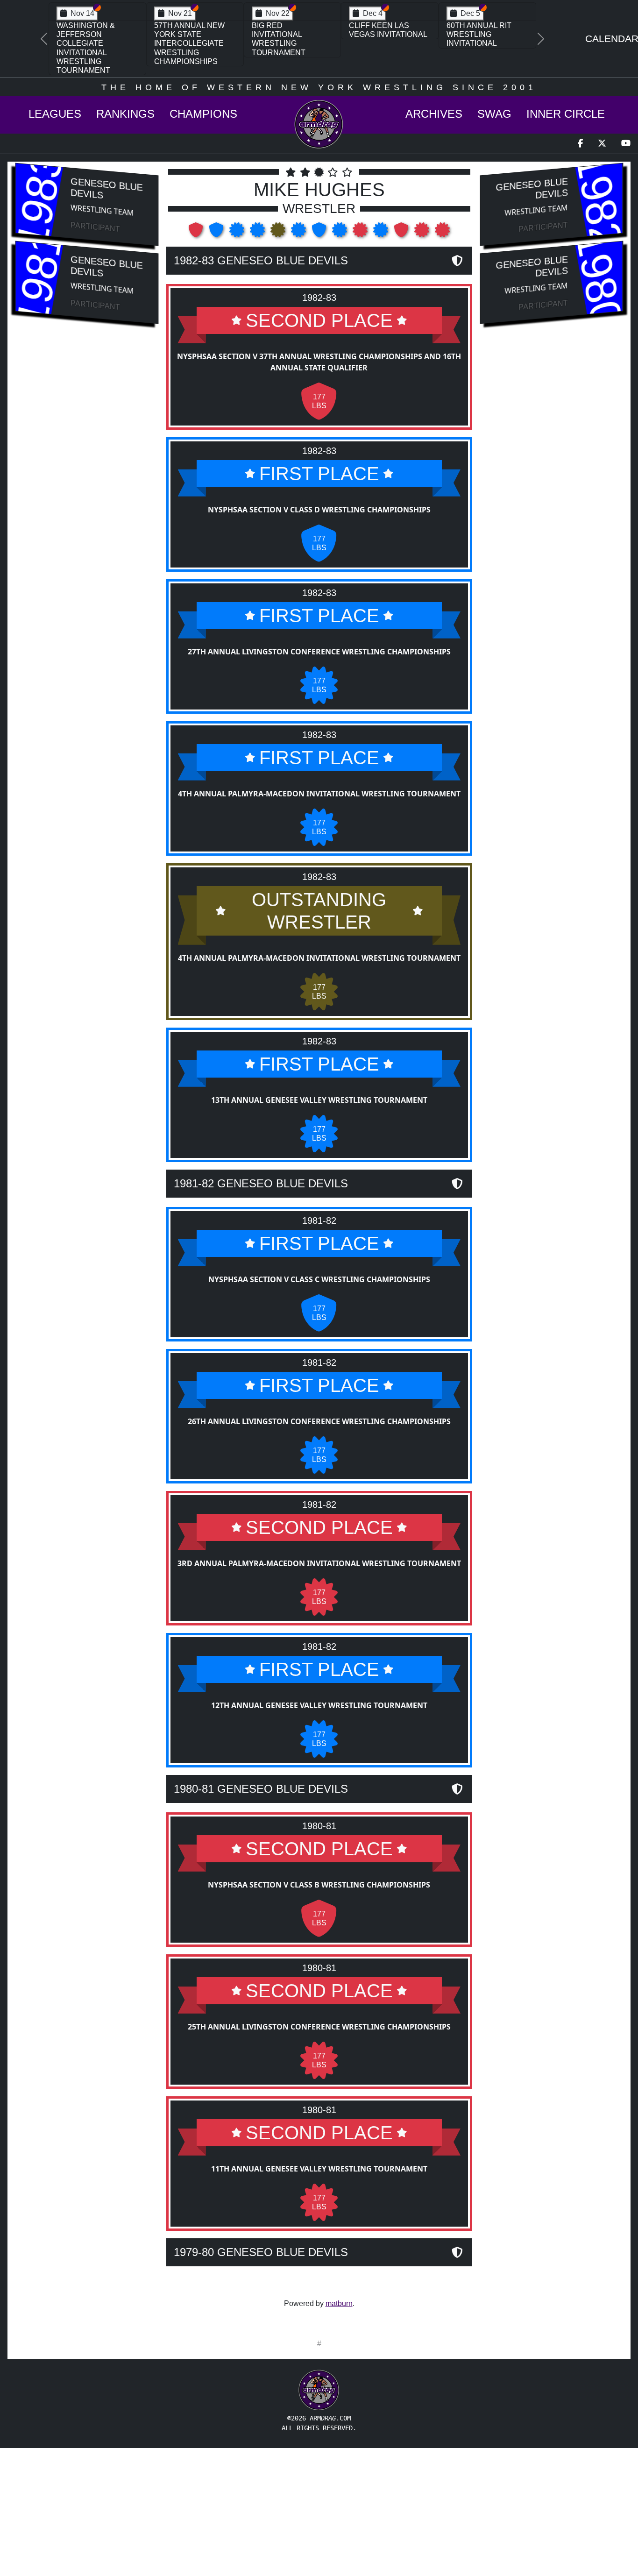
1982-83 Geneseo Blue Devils (261, 260)
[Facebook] (580, 144)
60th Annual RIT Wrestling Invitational (479, 34)
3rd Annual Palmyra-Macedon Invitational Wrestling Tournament (319, 1563)
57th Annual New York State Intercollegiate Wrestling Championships (189, 43)
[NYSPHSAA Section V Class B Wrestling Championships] (402, 233)
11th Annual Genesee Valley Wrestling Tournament (319, 2169)
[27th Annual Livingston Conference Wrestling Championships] (238, 233)
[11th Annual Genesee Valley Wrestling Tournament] (442, 233)
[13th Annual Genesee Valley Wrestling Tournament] (299, 233)
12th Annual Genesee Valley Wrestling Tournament (319, 1705)
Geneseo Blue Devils (106, 188)
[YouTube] (626, 144)
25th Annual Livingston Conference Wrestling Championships (319, 2027)
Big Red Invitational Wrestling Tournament (279, 39)
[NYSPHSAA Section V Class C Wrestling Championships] (320, 233)
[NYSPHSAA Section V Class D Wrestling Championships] (217, 233)
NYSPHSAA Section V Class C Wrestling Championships (319, 1279)
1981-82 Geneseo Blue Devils (261, 1183)
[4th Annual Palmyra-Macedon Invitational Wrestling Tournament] (258, 233)
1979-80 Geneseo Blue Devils (261, 2252)
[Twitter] (602, 144)
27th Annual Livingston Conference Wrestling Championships (319, 652)
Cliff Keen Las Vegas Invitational (388, 30)
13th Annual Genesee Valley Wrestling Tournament (319, 1100)
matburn (339, 2303)
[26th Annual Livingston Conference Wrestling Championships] (340, 233)
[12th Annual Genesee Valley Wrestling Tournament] (382, 233)
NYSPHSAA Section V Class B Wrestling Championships (319, 1885)
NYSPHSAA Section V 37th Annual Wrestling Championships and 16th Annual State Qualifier (319, 362)
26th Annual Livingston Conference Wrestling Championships (319, 1421)
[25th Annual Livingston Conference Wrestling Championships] (423, 233)
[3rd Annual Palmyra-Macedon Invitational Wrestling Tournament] (361, 233)
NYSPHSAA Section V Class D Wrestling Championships (319, 510)
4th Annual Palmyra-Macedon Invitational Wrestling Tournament (319, 794)
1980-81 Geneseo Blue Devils (261, 1789)
